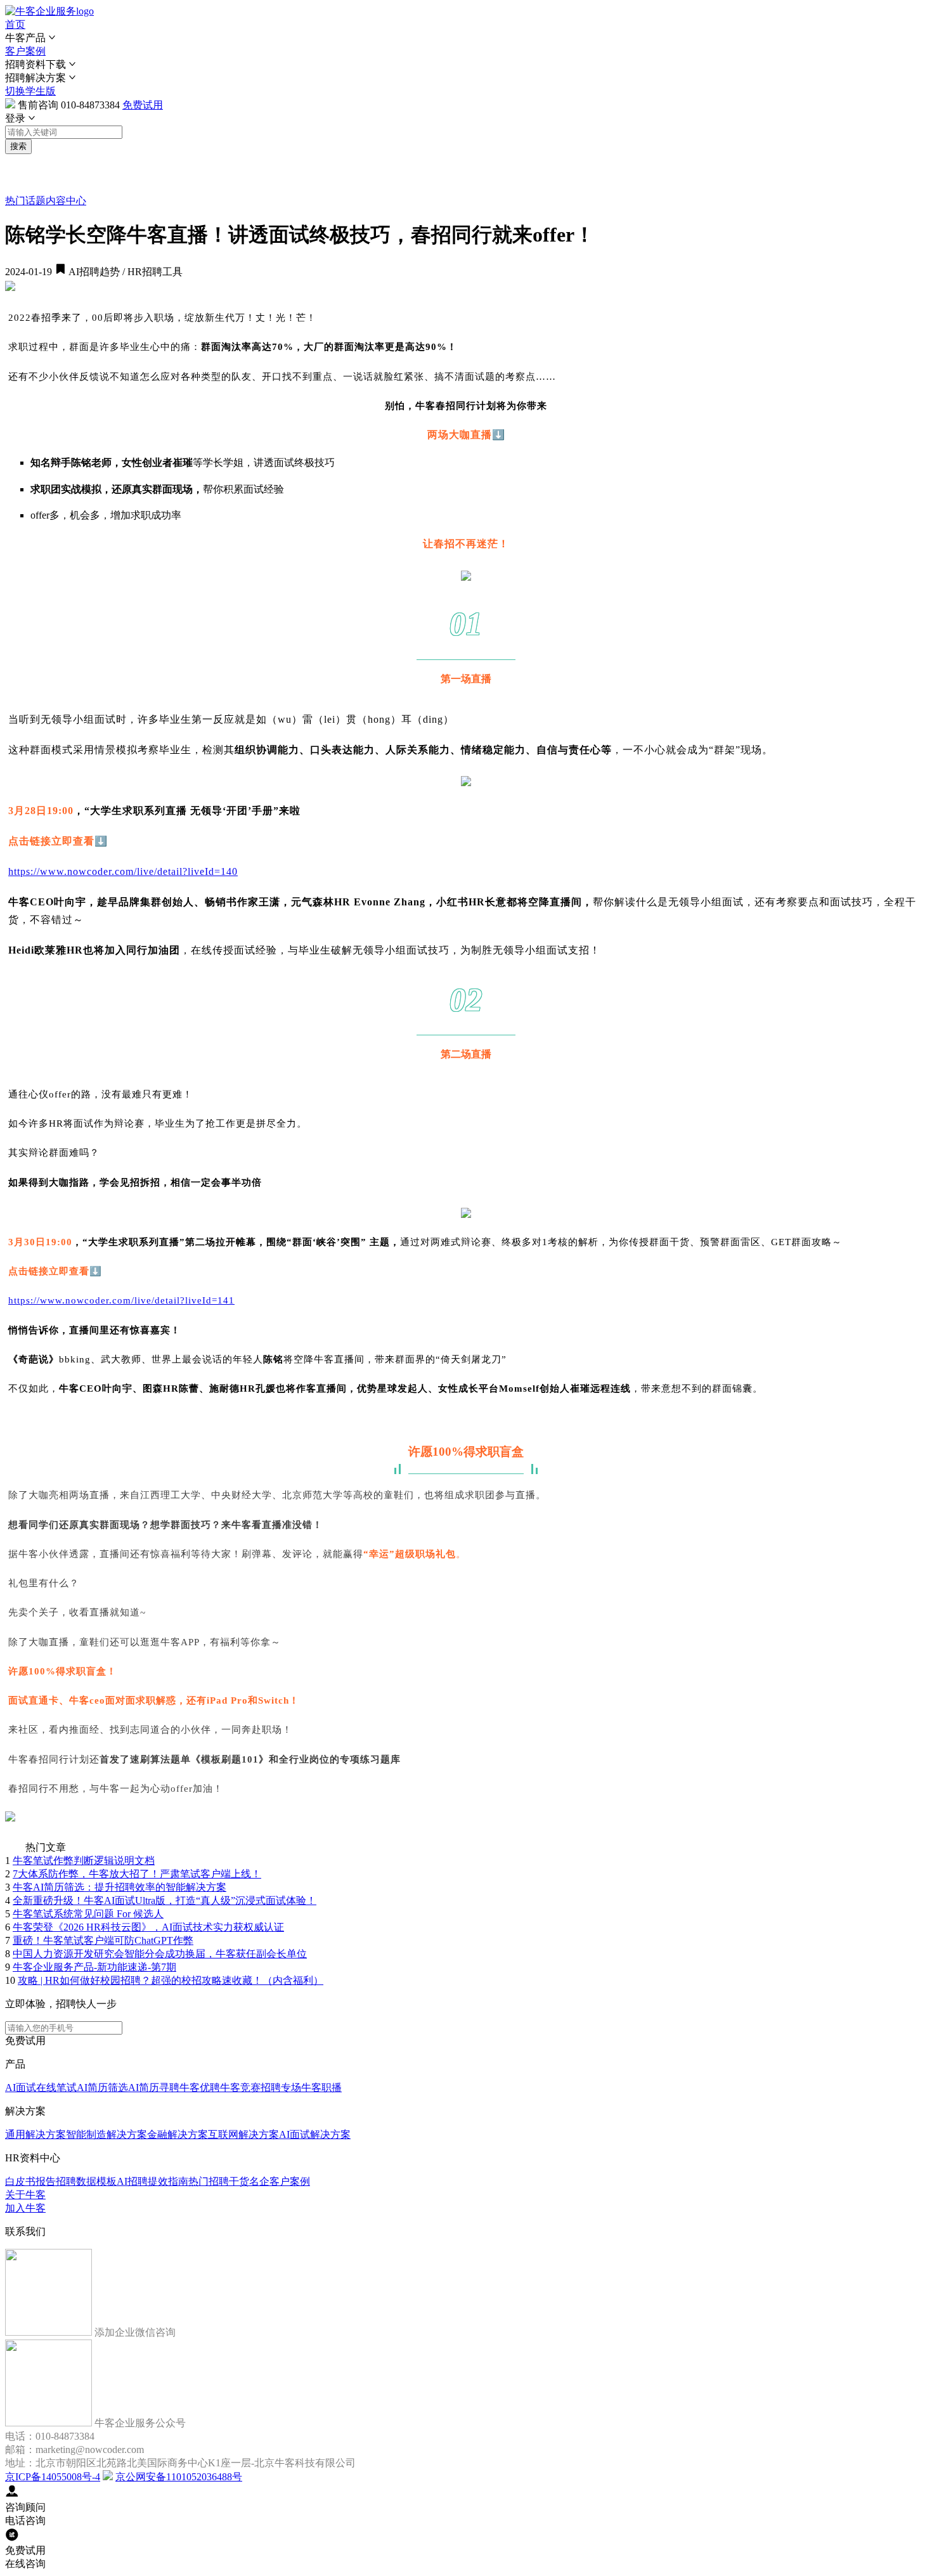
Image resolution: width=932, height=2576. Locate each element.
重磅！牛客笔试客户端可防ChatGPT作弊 (103, 1940)
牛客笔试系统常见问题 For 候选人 (88, 1914)
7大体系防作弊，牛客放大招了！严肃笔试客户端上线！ (137, 1874)
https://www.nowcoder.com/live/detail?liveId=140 (123, 871)
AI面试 (21, 2087)
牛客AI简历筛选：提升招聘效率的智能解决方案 (120, 1887)
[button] (466, 38)
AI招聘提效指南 (152, 2181)
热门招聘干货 (219, 2181)
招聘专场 (281, 2087)
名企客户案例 (280, 2181)
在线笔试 (56, 2087)
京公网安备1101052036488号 (179, 2477)
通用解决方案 (36, 2134)
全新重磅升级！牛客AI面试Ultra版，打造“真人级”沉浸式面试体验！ (165, 1900)
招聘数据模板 (86, 2181)
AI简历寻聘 (154, 2087)
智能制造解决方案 (107, 2134)
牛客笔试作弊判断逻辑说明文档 (84, 1861)
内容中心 (66, 201)
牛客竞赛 (240, 2087)
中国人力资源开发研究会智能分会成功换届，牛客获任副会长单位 (160, 1954)
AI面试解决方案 (315, 2134)
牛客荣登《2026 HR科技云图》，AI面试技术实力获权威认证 (148, 1927)
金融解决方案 (178, 2134)
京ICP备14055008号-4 (53, 2477)
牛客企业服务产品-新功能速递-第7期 (94, 1967)
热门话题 (25, 201)
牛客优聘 (200, 2087)
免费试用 (143, 105)
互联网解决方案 (243, 2134)
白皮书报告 (30, 2181)
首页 (15, 24)
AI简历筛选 (102, 2087)
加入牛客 (25, 2208)
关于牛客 (25, 2195)
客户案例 (25, 51)
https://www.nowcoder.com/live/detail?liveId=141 (121, 1300)
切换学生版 (30, 91)
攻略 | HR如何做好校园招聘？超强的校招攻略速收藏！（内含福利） (171, 1980)
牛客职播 (321, 2087)
